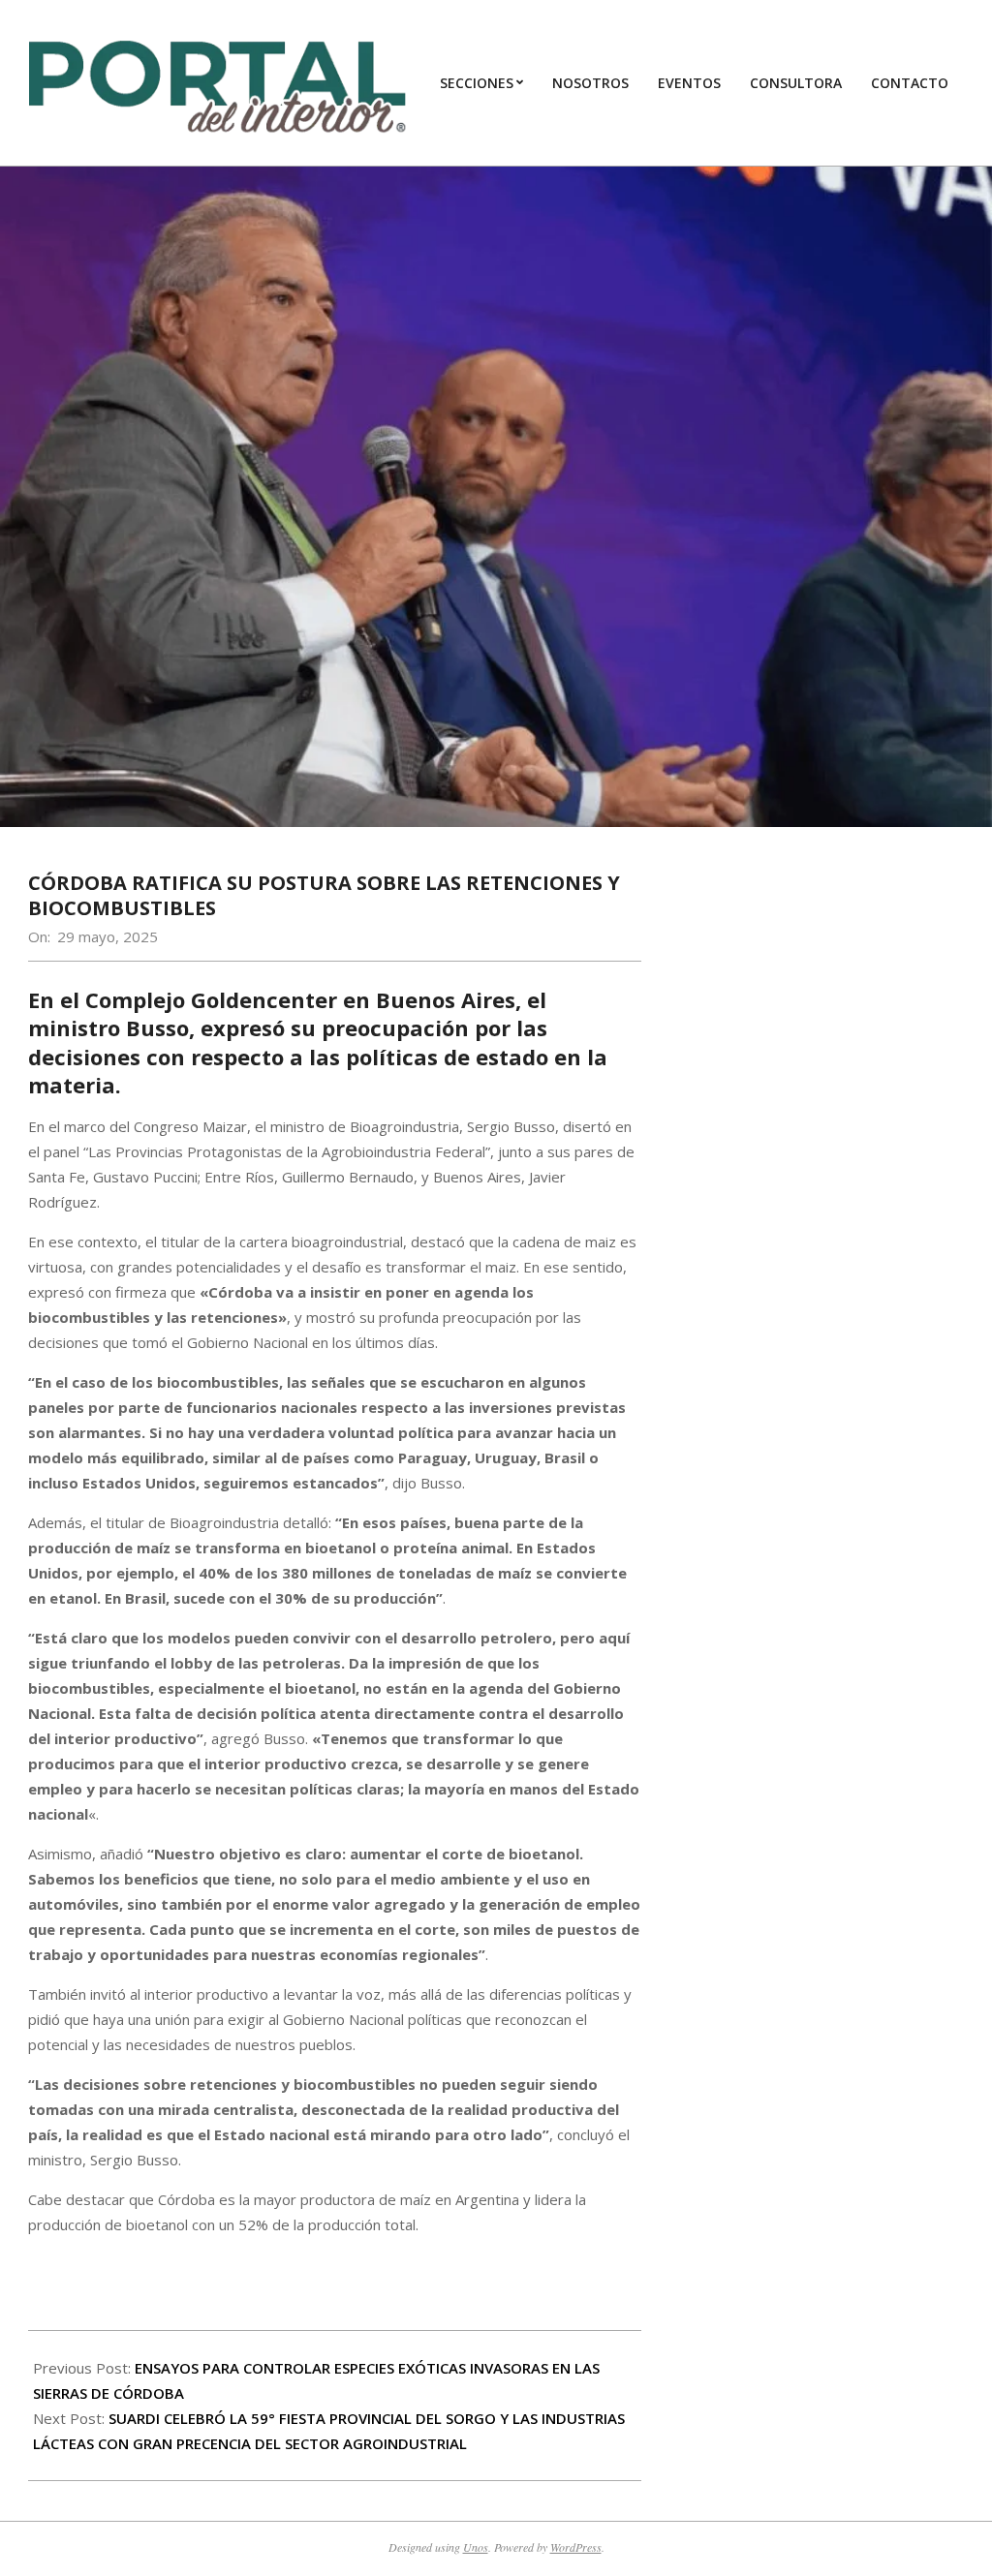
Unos (476, 2547)
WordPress (576, 2547)
